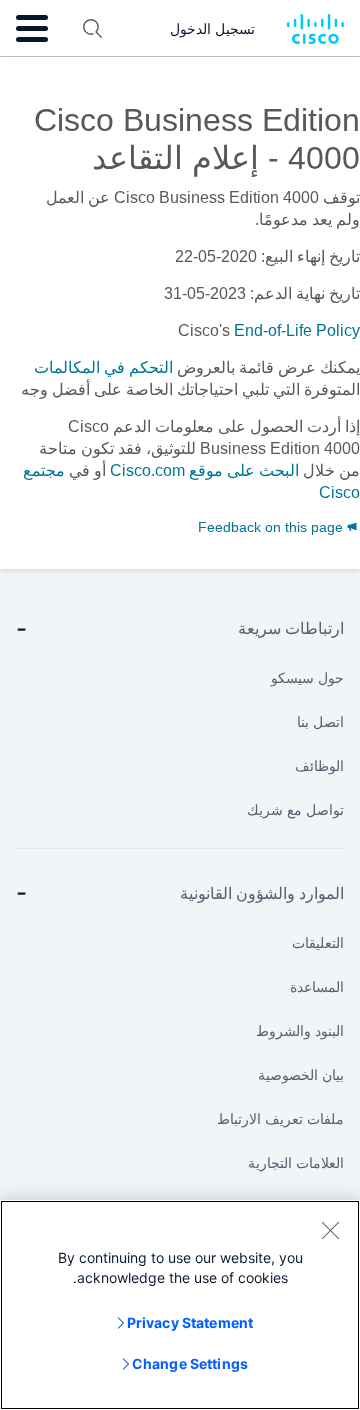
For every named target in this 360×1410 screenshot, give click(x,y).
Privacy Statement (190, 1322)
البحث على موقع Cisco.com (204, 470)
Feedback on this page (272, 527)
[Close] (330, 1230)
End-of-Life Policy (297, 330)
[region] (180, 1305)
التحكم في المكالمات (103, 367)
